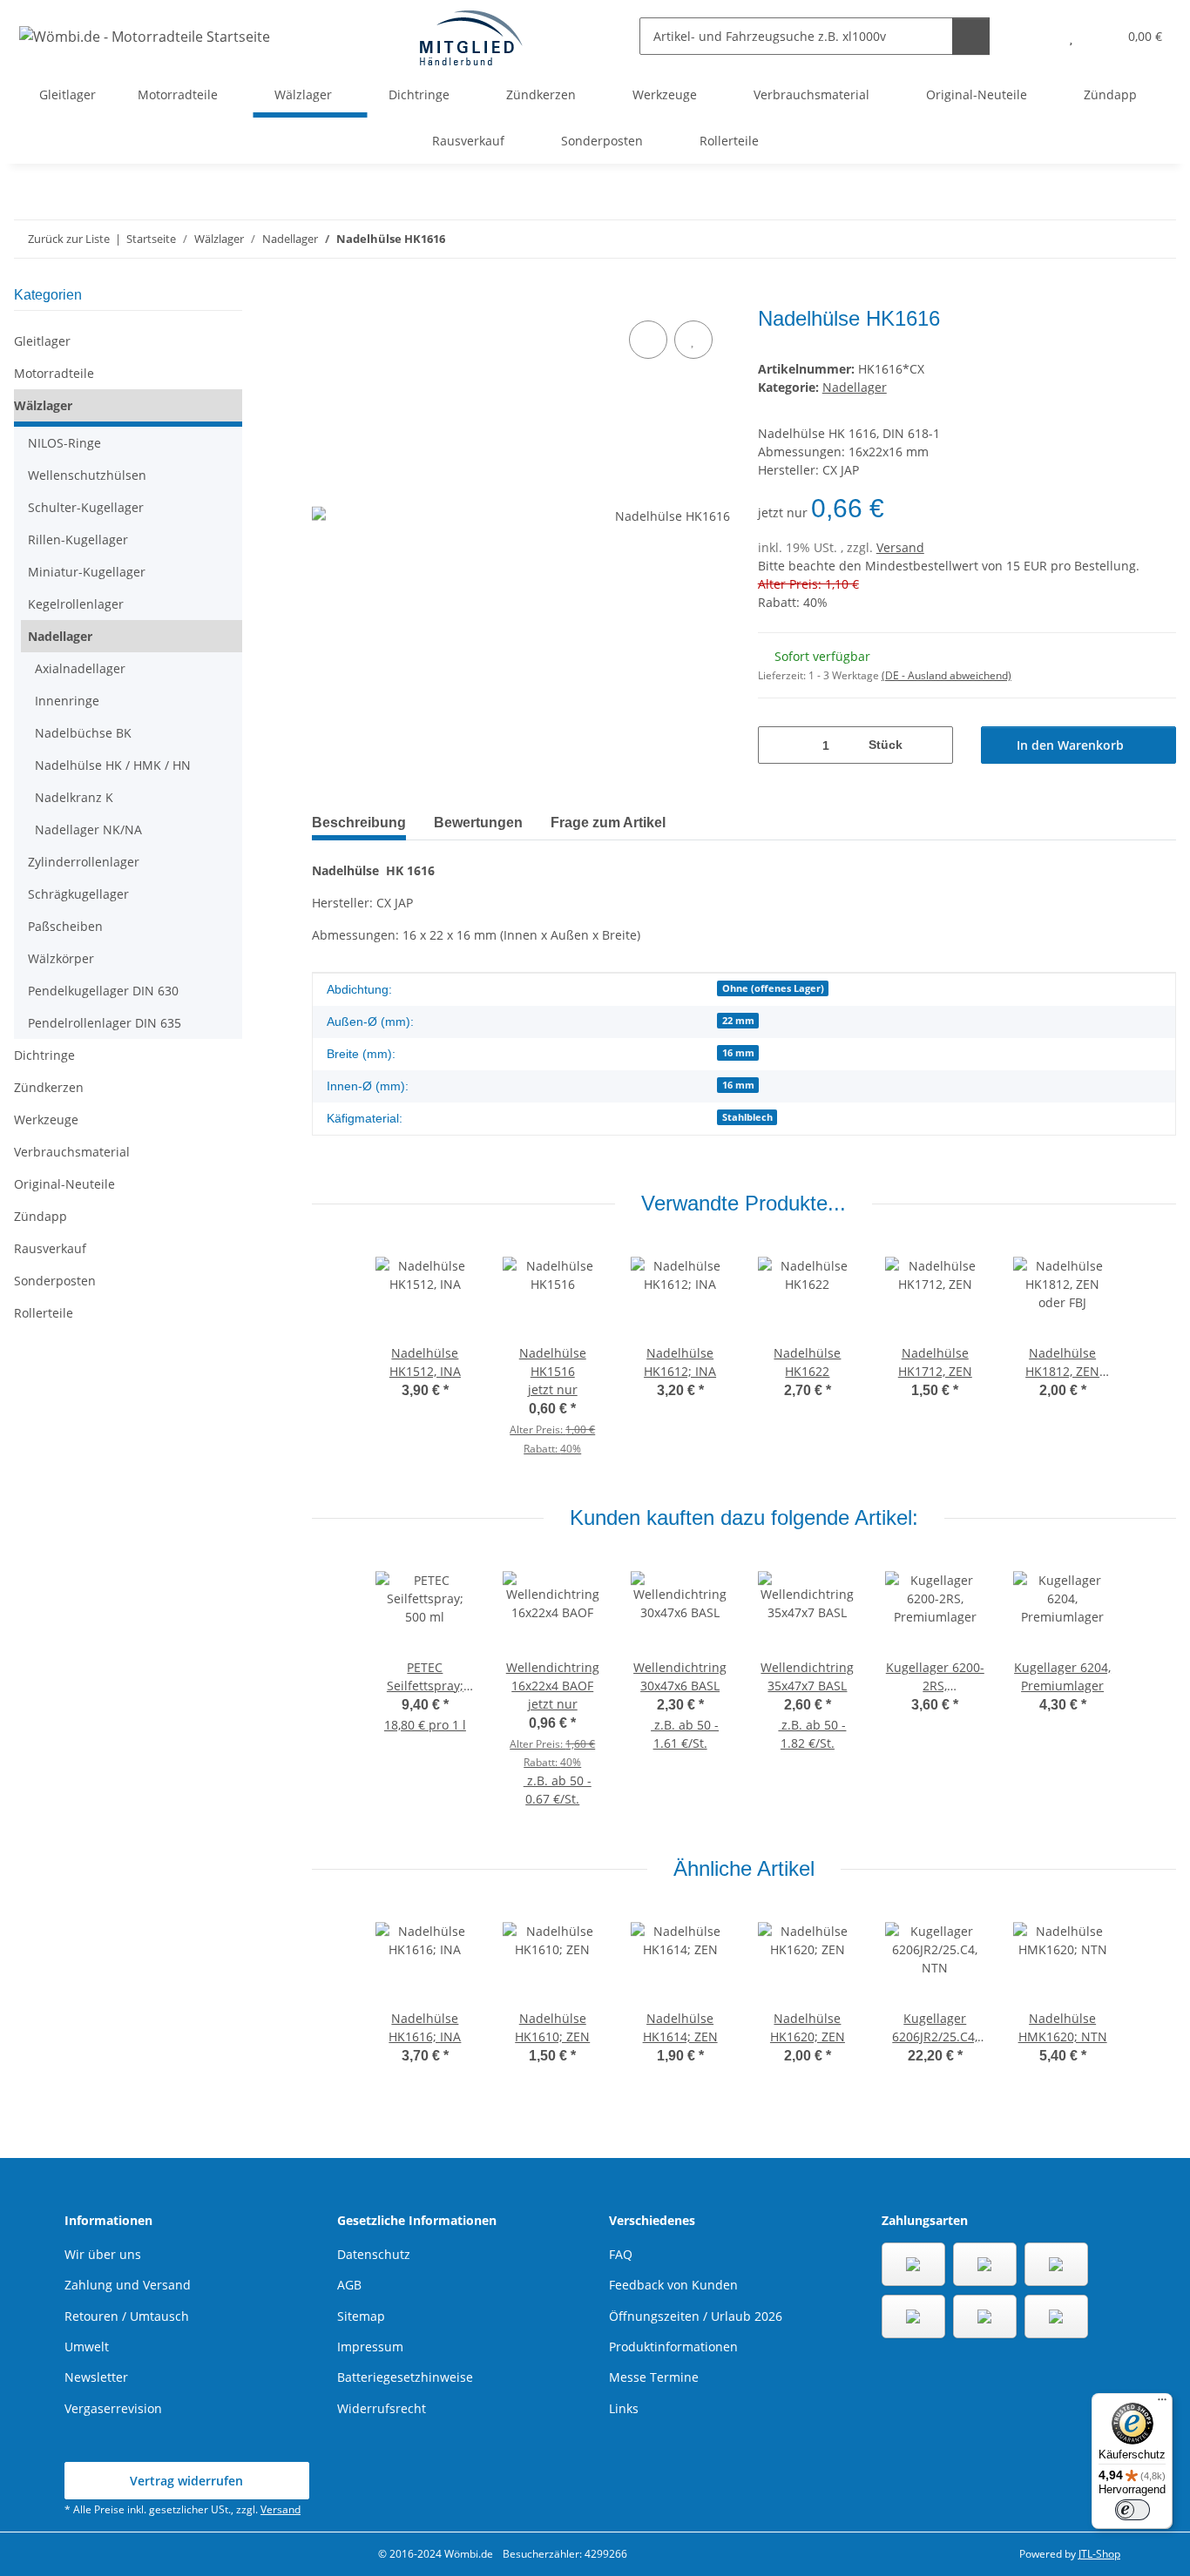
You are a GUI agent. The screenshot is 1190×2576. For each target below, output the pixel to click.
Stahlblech (747, 1117)
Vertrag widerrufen (186, 2481)
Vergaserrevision (113, 2408)
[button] (1036, 36)
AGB (349, 2285)
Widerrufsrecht (382, 2408)
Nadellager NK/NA (88, 829)
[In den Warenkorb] (326, 297)
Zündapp (41, 1216)
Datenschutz (374, 2254)
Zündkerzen (49, 1087)
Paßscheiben (65, 926)
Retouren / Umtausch (127, 2316)
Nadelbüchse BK (83, 733)
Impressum (370, 2347)
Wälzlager (43, 405)
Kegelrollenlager (76, 604)
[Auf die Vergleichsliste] (648, 340)
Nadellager (855, 387)
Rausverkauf (50, 1248)
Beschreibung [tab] (359, 823)
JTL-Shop (1099, 2554)
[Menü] (1162, 2404)
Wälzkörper (61, 958)
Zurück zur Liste (69, 239)
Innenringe (67, 701)
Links (624, 2408)
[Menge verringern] (778, 745)
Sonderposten (55, 1281)
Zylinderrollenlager (84, 862)
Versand (900, 547)
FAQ (621, 2254)
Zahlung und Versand (128, 2285)
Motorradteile (54, 373)
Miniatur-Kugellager (87, 572)
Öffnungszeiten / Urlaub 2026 (696, 2316)
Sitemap (361, 2316)
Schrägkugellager (78, 894)
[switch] (1133, 2510)
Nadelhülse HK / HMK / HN (113, 765)
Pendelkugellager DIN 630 (103, 991)
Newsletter (96, 2377)
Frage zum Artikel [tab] (608, 823)
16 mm (738, 1053)
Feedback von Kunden (673, 2285)
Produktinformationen (673, 2347)
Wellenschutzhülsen (87, 475)
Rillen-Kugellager (78, 539)
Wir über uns (103, 2254)
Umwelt (87, 2347)
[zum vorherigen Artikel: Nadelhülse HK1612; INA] (1120, 239)
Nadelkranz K (74, 797)
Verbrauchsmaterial (72, 1152)
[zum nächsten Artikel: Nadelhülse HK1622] (1157, 239)
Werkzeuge (46, 1119)
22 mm (738, 1021)
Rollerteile (44, 1313)
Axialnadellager (80, 668)
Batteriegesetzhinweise (405, 2377)
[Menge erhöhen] (933, 745)
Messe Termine (654, 2377)
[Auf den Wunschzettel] (693, 340)
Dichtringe (44, 1055)
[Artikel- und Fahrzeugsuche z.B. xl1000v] (971, 36)
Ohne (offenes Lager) (773, 988)
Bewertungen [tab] (478, 823)
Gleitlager (42, 341)
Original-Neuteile (64, 1184)
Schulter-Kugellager (86, 507)
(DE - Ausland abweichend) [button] (947, 675)
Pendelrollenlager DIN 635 (105, 1023)
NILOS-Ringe (64, 443)
